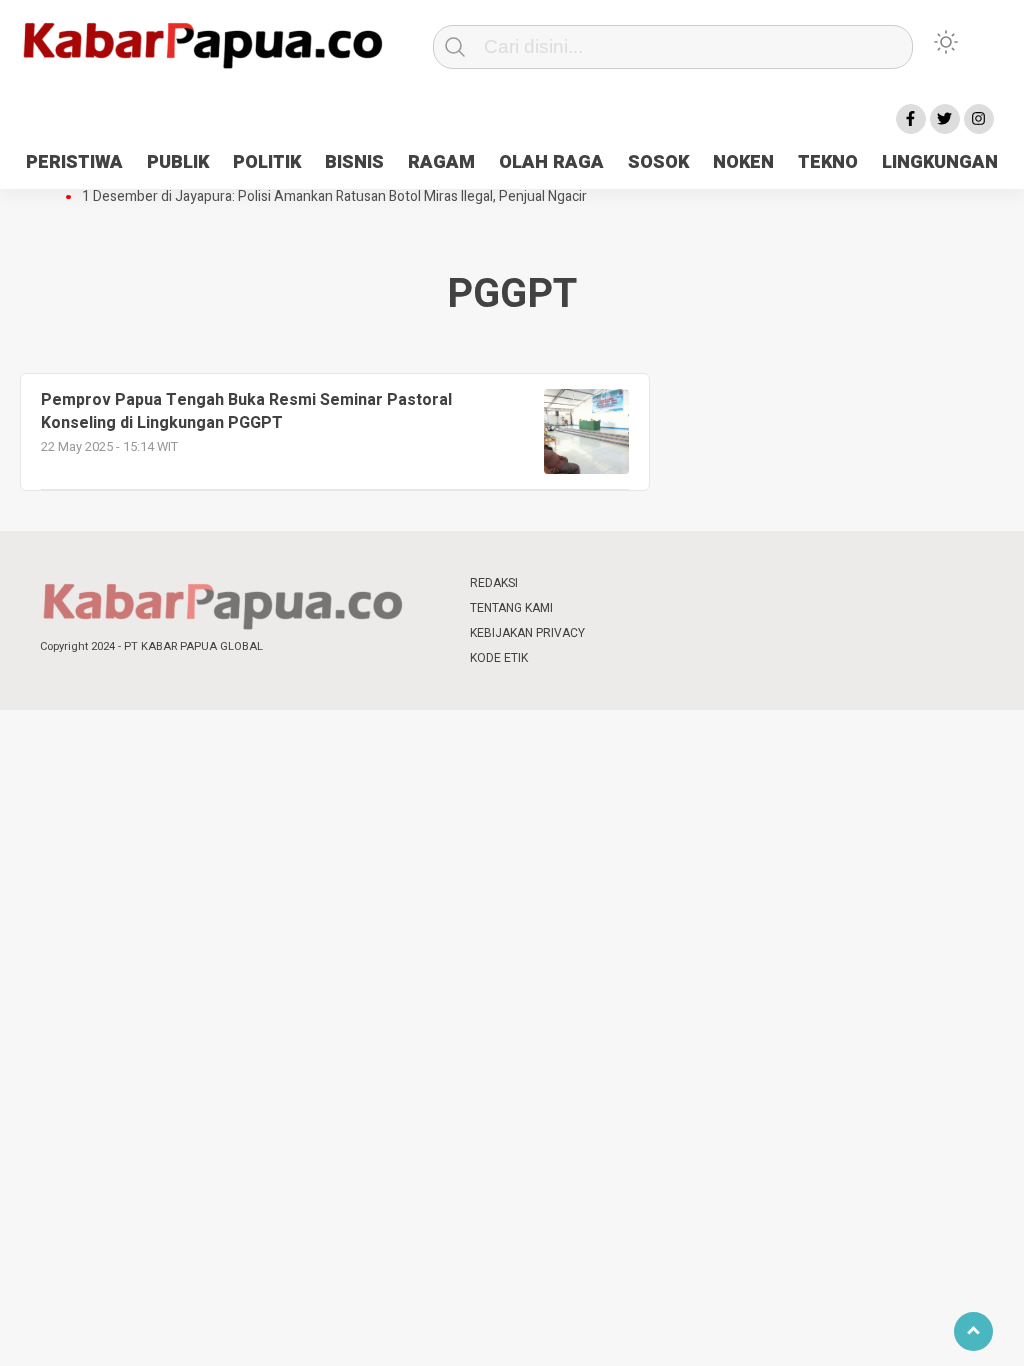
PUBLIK (178, 162)
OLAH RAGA (551, 162)
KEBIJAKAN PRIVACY (527, 633)
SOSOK (658, 162)
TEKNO (828, 162)
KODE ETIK (499, 658)
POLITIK (267, 162)
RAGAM (441, 162)
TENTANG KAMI (511, 608)
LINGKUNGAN (940, 162)
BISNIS (354, 162)
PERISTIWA (74, 162)
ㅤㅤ (645, 583)
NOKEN (743, 162)
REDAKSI (494, 583)
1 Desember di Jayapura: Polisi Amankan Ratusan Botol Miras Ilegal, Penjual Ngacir (334, 197)
